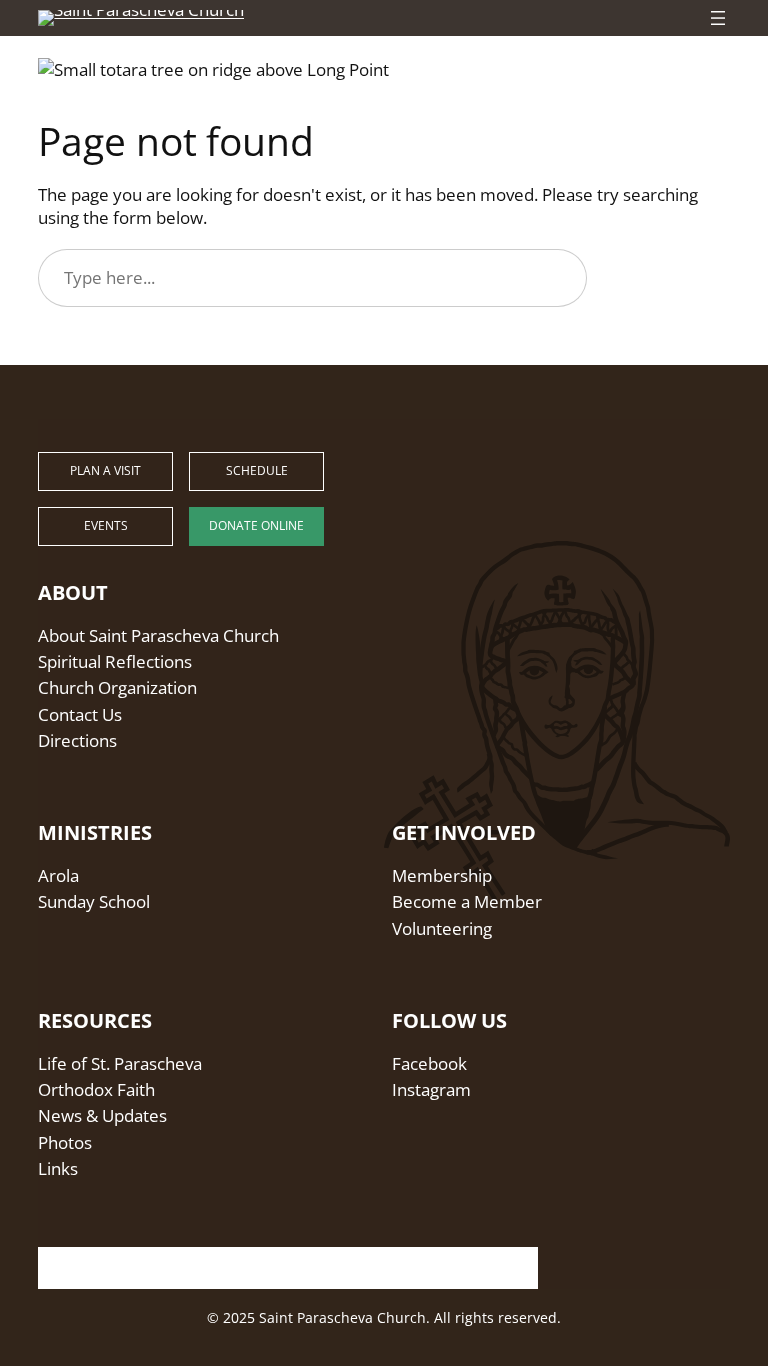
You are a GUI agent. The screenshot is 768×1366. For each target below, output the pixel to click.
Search (667, 277)
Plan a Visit (105, 470)
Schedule (257, 470)
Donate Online (256, 525)
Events (106, 525)
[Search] (510, 1263)
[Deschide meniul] (718, 18)
